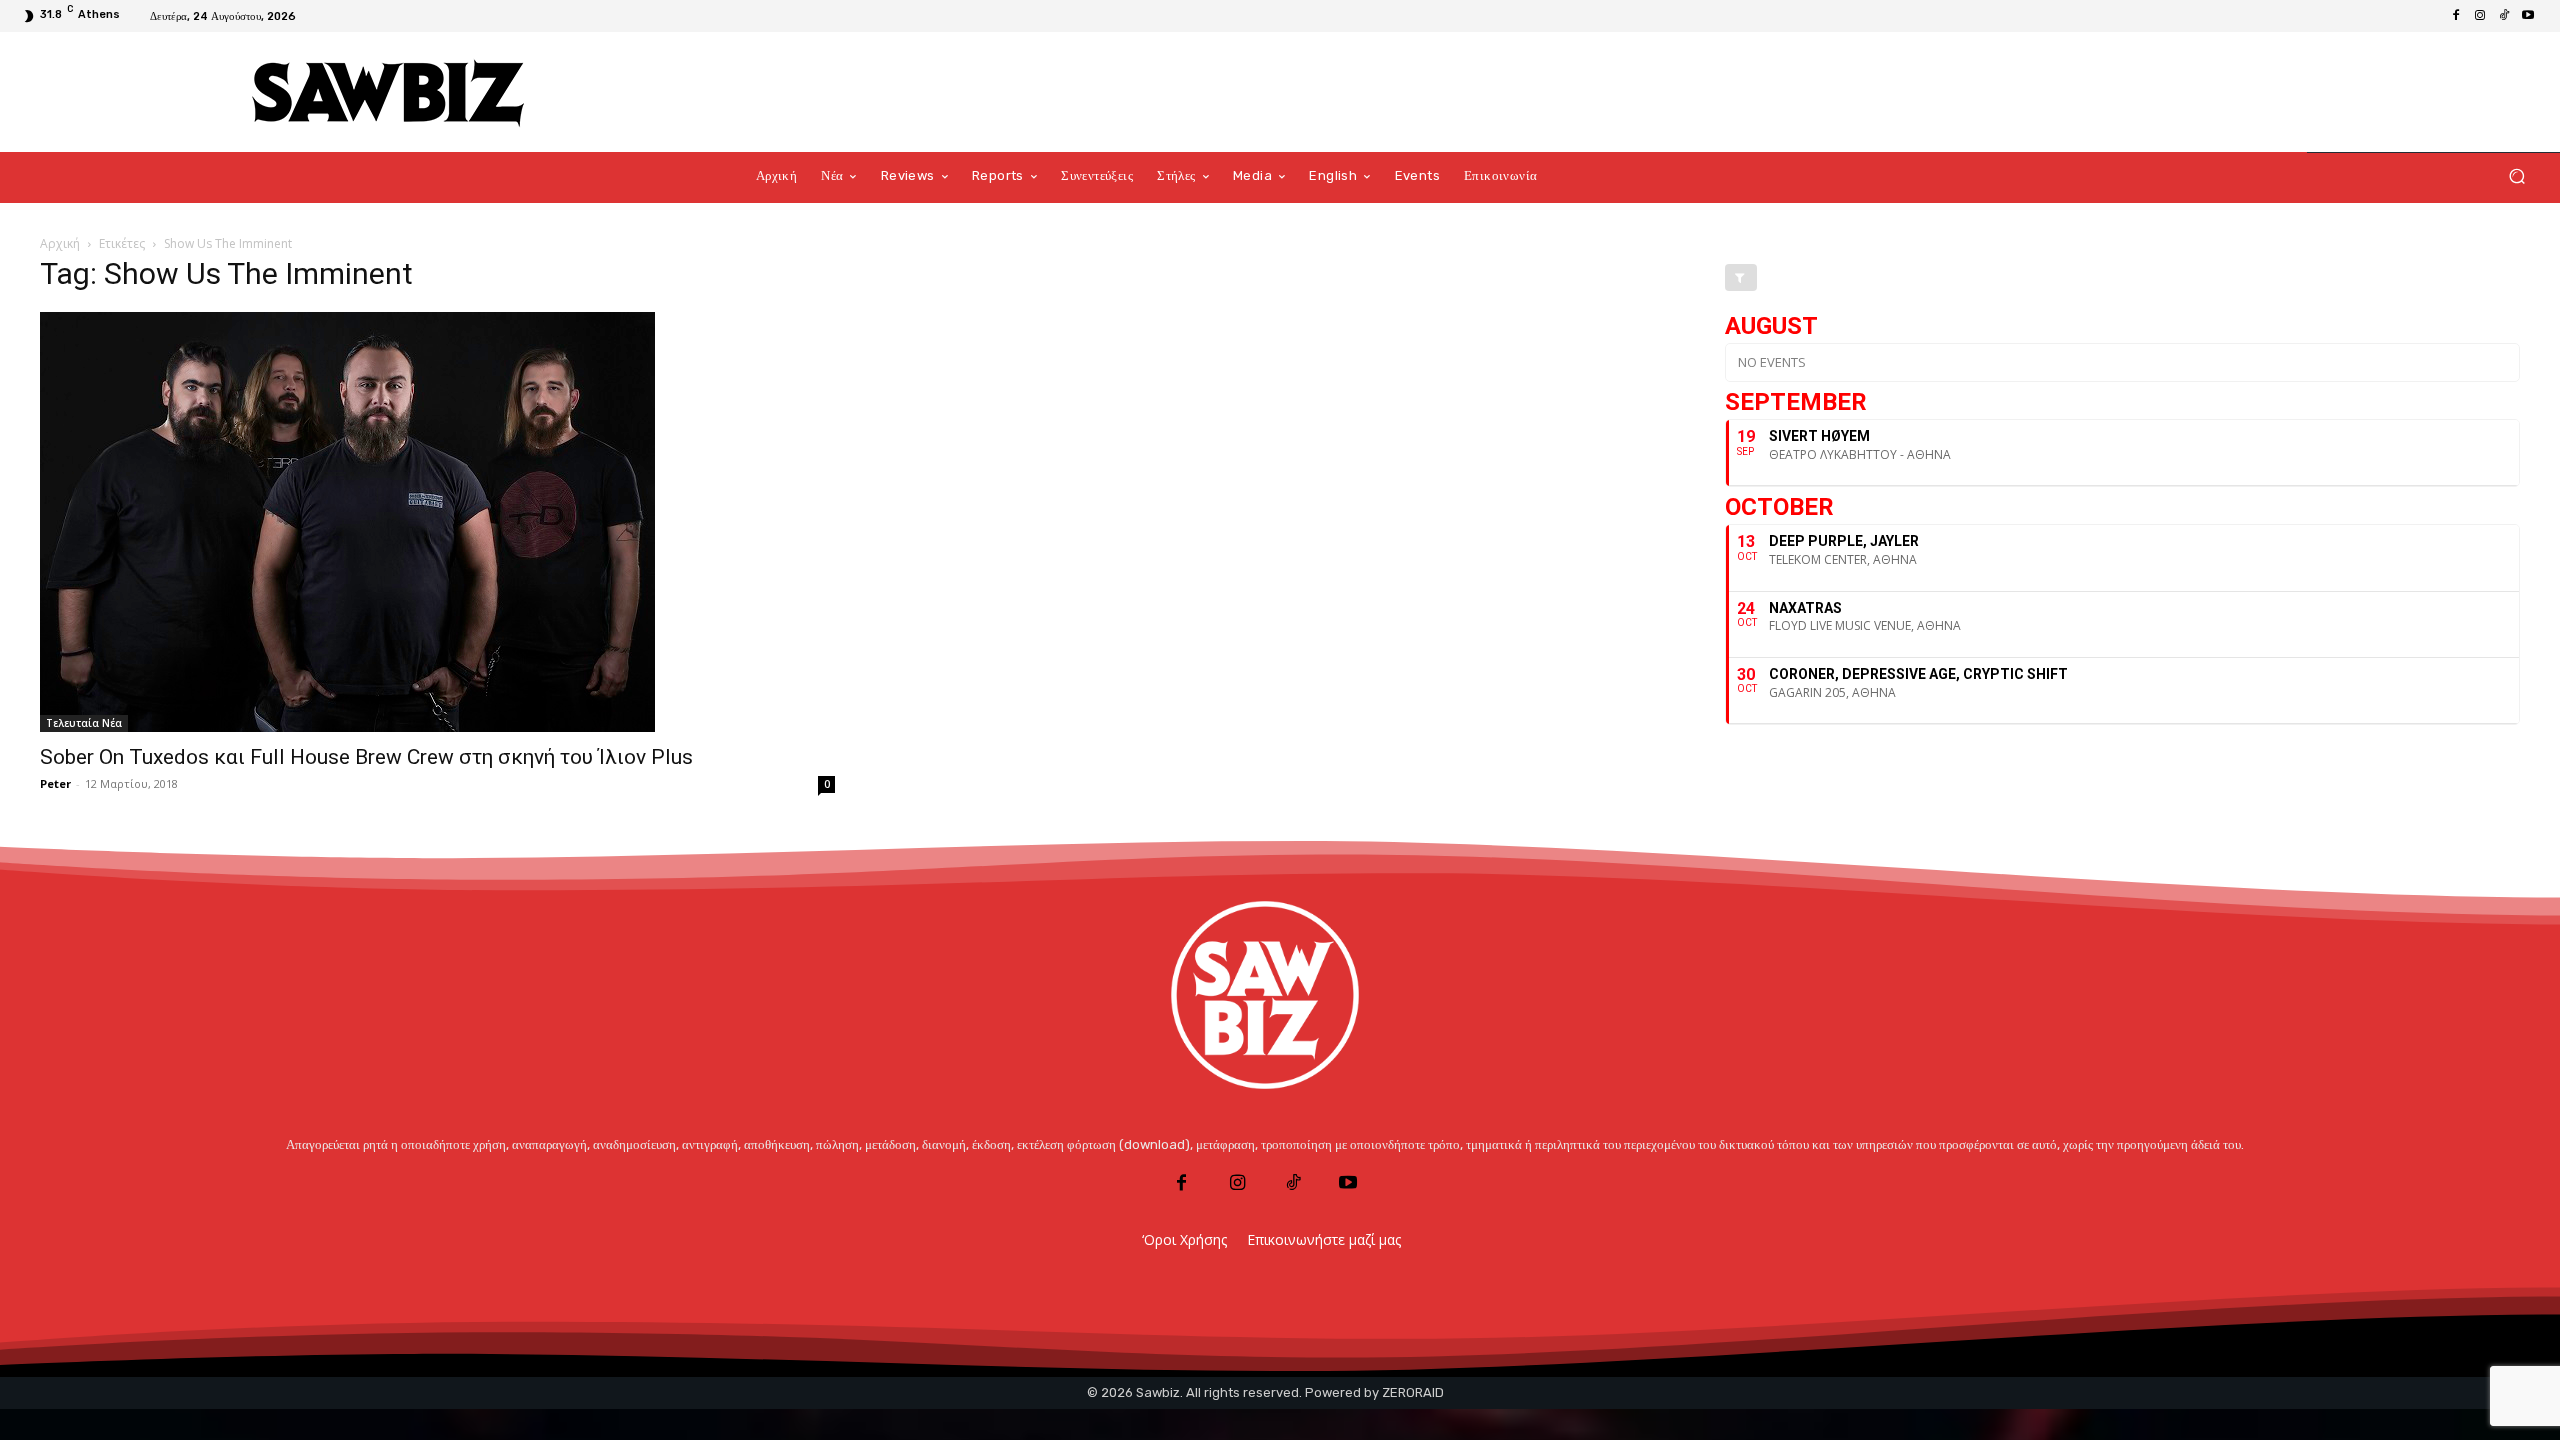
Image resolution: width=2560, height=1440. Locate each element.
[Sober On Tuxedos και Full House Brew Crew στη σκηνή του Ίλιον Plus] (437, 522)
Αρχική (60, 243)
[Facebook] (2456, 16)
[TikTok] (2504, 16)
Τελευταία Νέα (84, 723)
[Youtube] (2528, 16)
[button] (2516, 176)
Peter (55, 783)
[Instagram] (2480, 16)
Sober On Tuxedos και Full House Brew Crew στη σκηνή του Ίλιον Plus (366, 757)
